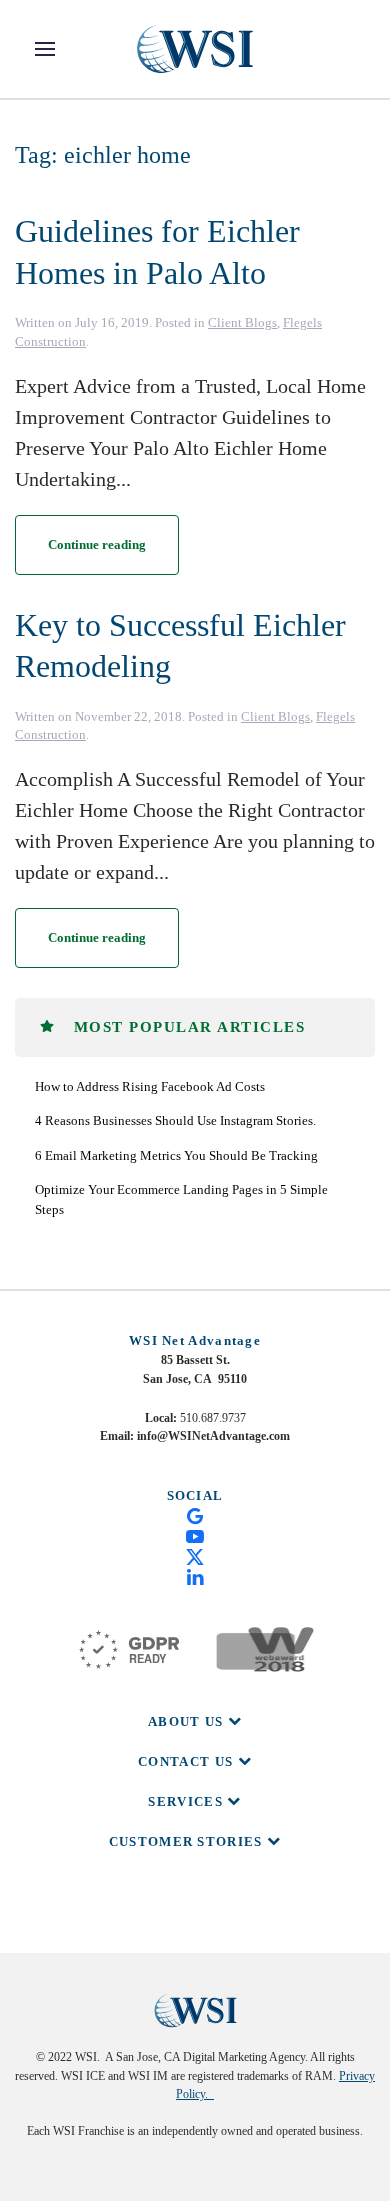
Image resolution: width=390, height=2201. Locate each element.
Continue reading (97, 544)
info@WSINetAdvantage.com (213, 1436)
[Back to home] (195, 49)
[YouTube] (195, 1535)
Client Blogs (242, 322)
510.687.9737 (213, 1418)
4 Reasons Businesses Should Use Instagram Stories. (175, 1120)
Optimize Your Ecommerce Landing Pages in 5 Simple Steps (181, 1199)
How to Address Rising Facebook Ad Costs (150, 1086)
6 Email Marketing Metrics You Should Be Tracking (176, 1155)
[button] (45, 49)
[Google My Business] (195, 1515)
